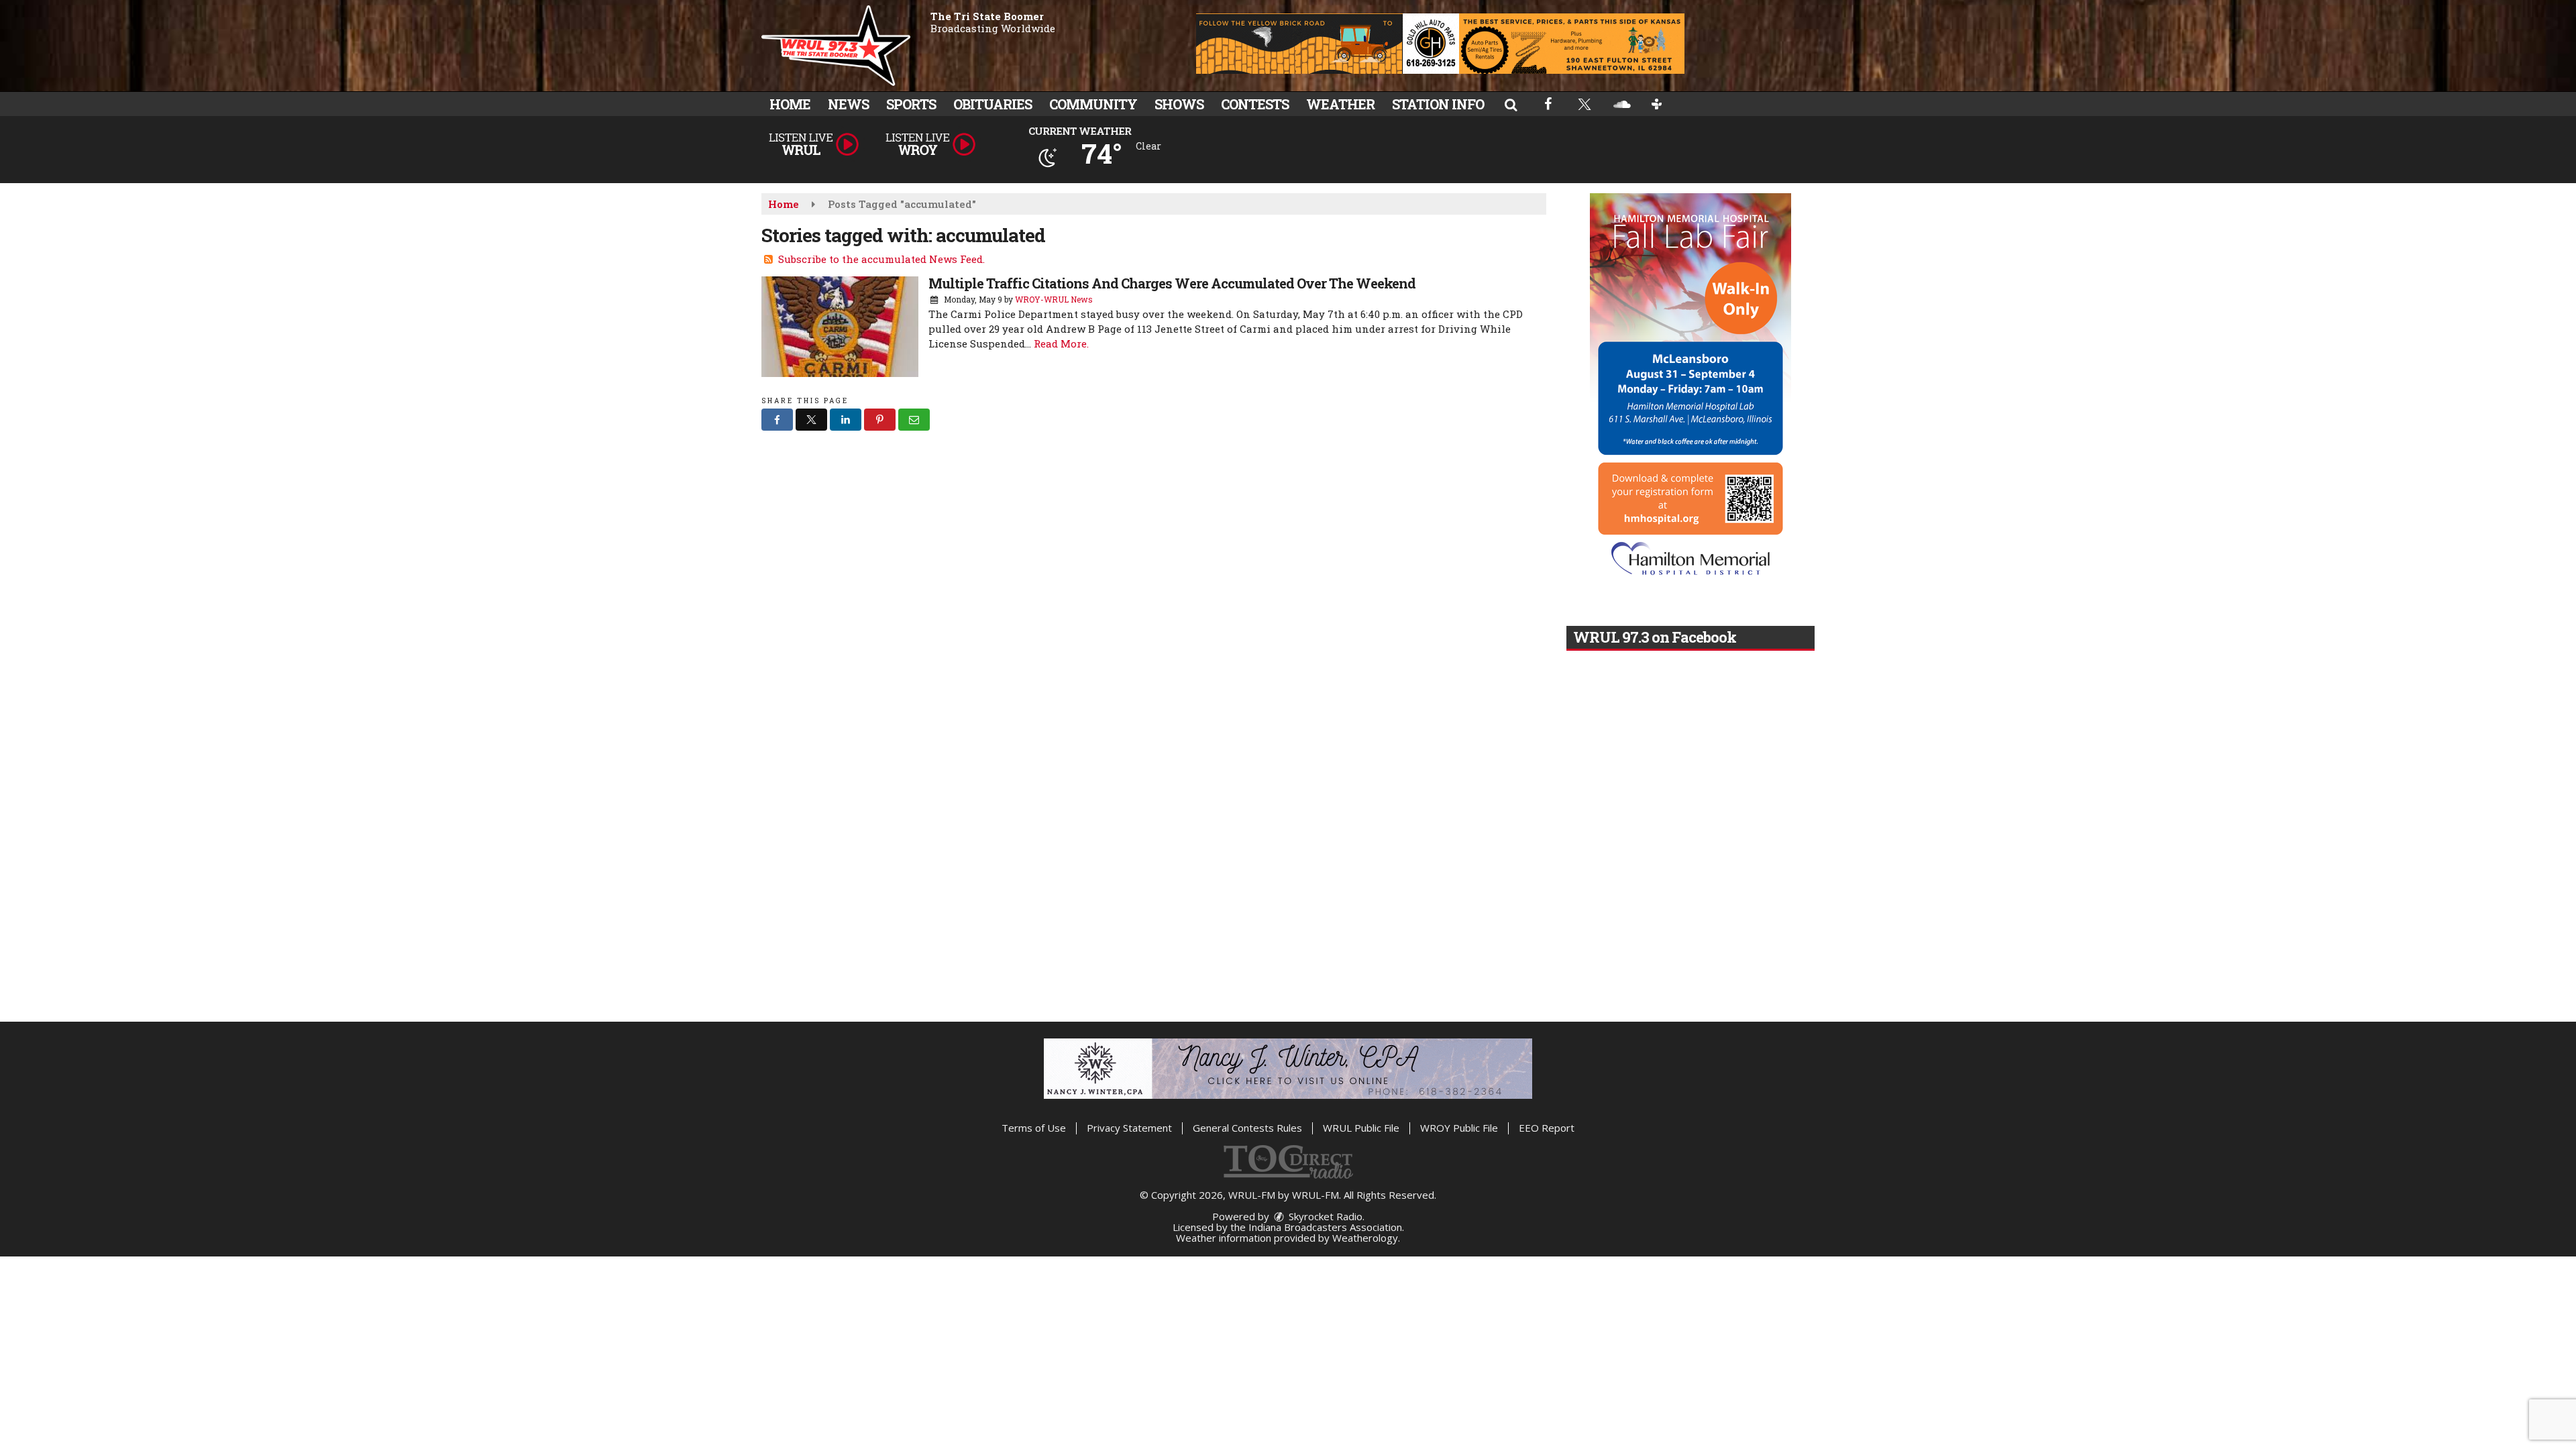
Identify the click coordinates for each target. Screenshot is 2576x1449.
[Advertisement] (1440, 44)
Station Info (1438, 104)
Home (790, 104)
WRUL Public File (1361, 1128)
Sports (911, 104)
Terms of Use (1034, 1128)
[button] (1511, 104)
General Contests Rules (1247, 1128)
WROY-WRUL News (1054, 299)
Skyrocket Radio (1324, 1216)
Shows (1179, 104)
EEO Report (1547, 1128)
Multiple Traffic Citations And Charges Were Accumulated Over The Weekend (1172, 283)
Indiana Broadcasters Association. (1326, 1227)
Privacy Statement (1129, 1128)
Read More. (1061, 343)
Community (1093, 104)
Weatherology (1365, 1238)
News (848, 104)
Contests (1255, 104)
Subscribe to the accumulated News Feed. (881, 259)
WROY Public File (1459, 1128)
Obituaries (992, 104)
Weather (1340, 104)
